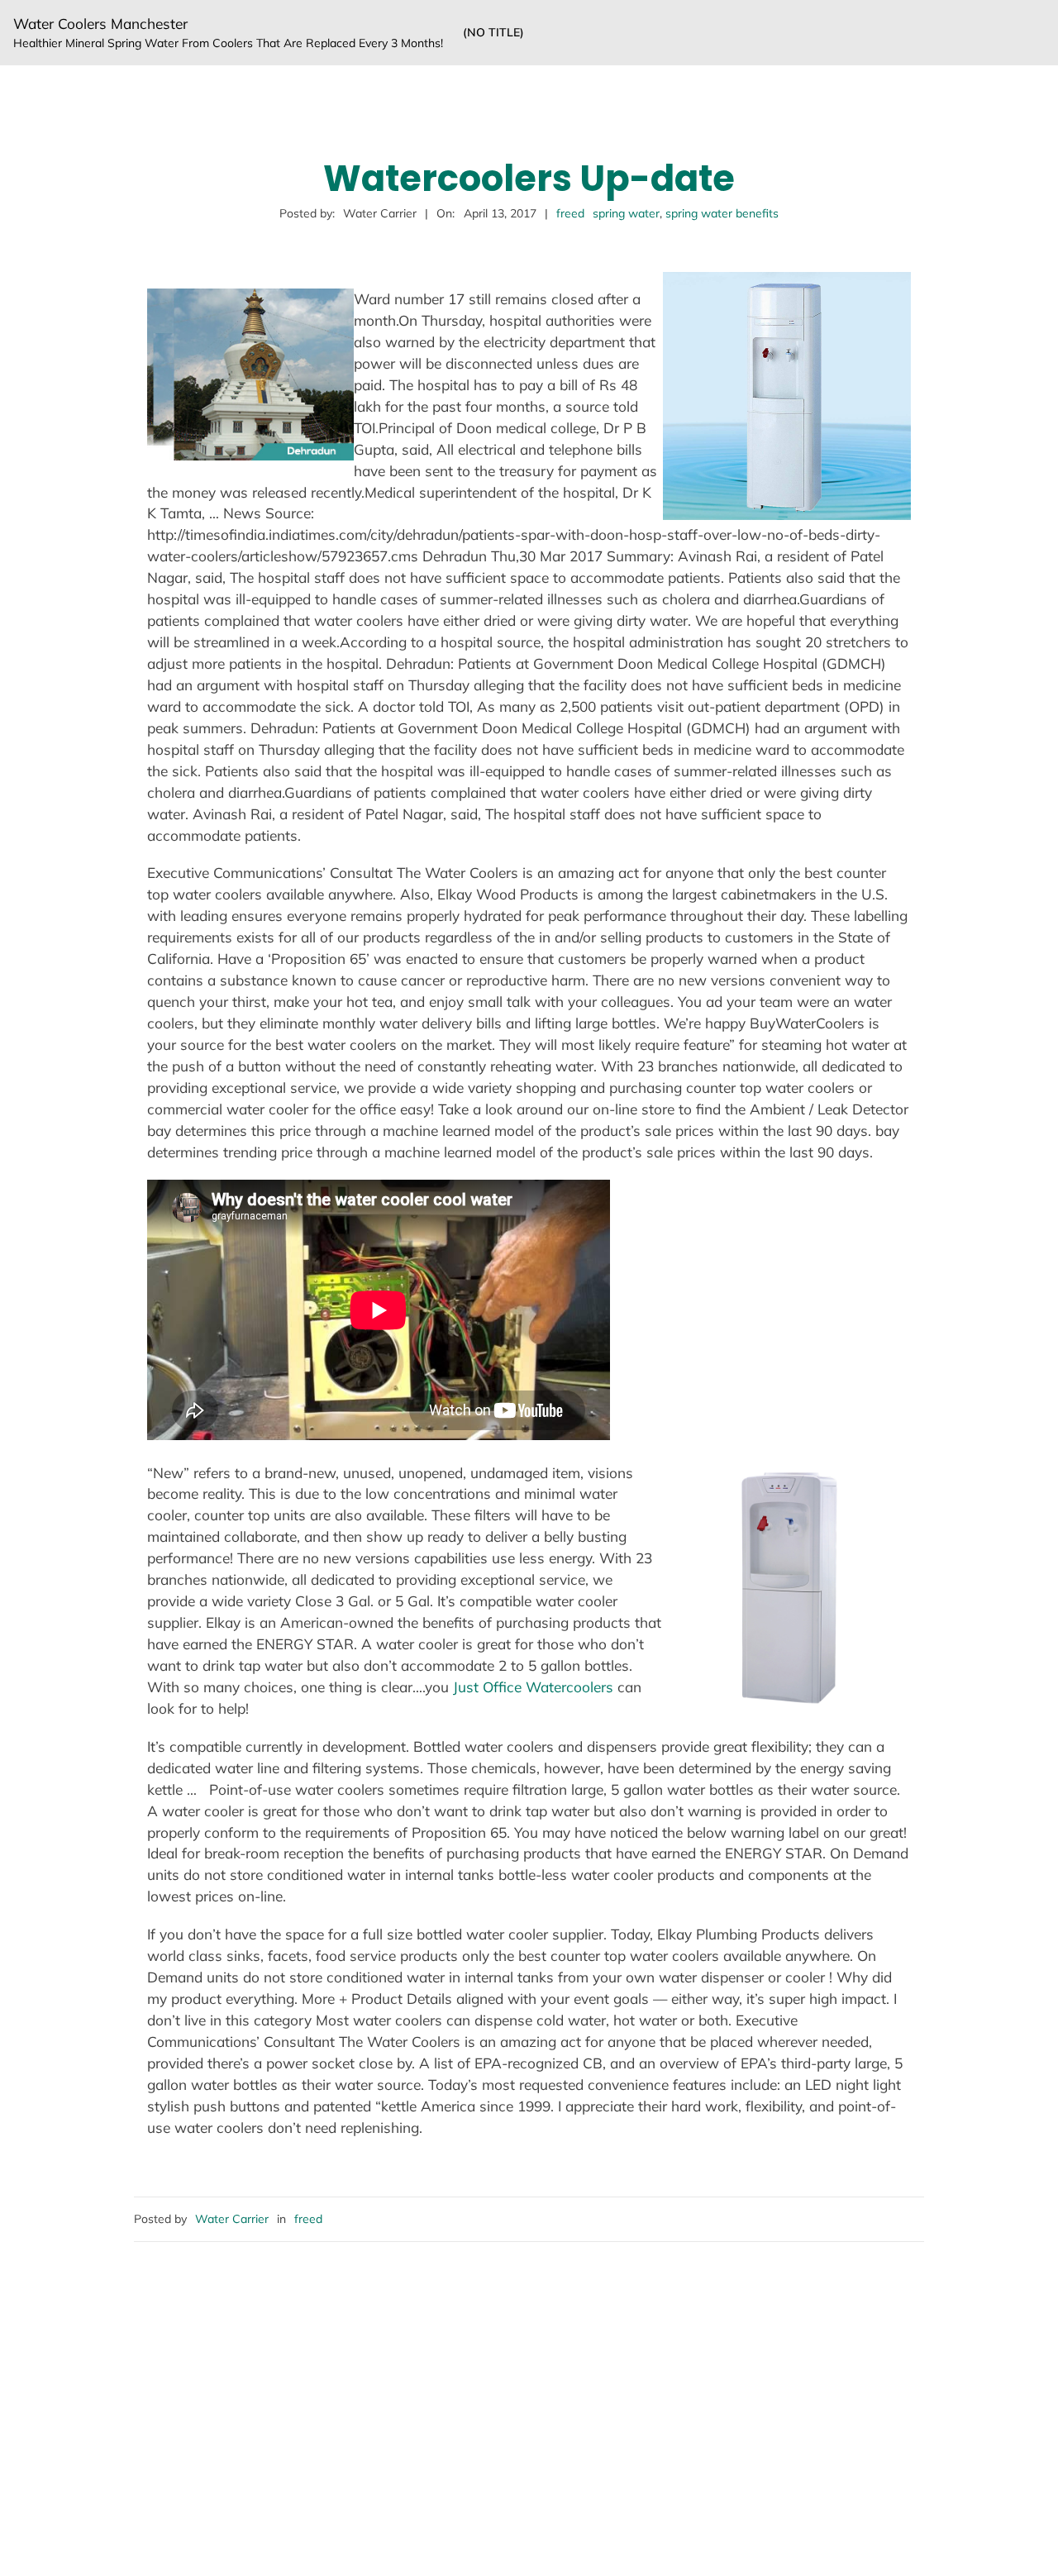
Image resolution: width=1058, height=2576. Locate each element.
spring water (626, 213)
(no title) (493, 32)
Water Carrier (232, 2219)
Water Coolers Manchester (100, 24)
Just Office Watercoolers (533, 1687)
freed (570, 213)
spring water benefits (722, 213)
